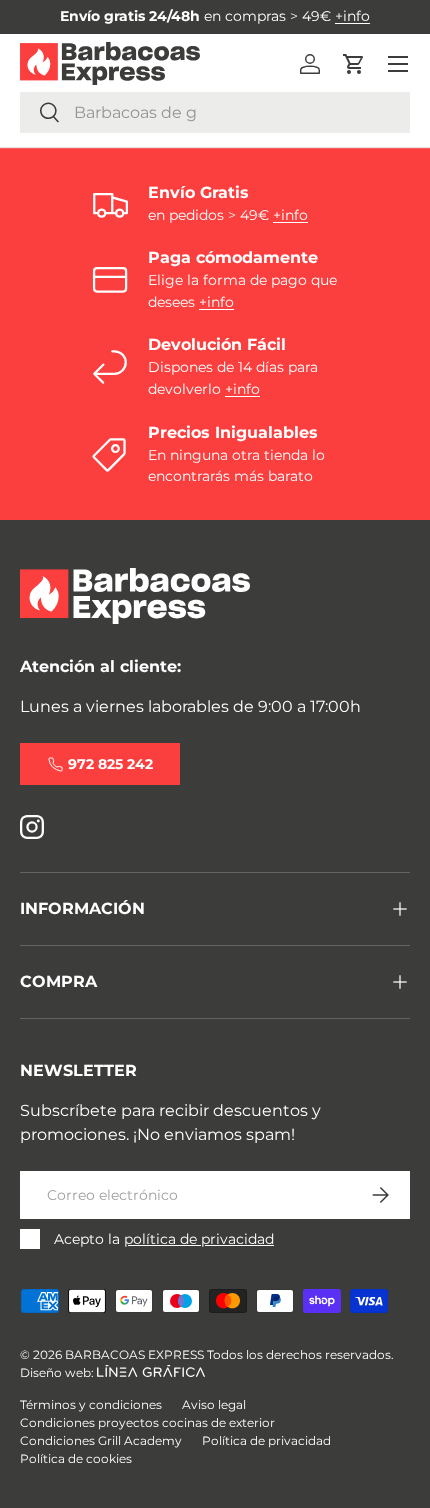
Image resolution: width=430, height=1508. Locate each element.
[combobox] (215, 112)
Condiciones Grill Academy (101, 1440)
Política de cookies (76, 1458)
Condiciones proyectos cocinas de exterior (147, 1422)
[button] (354, 64)
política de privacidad (199, 1239)
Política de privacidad (266, 1440)
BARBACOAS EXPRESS (134, 1354)
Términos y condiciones (91, 1404)
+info (352, 16)
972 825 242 (110, 764)
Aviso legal (214, 1404)
